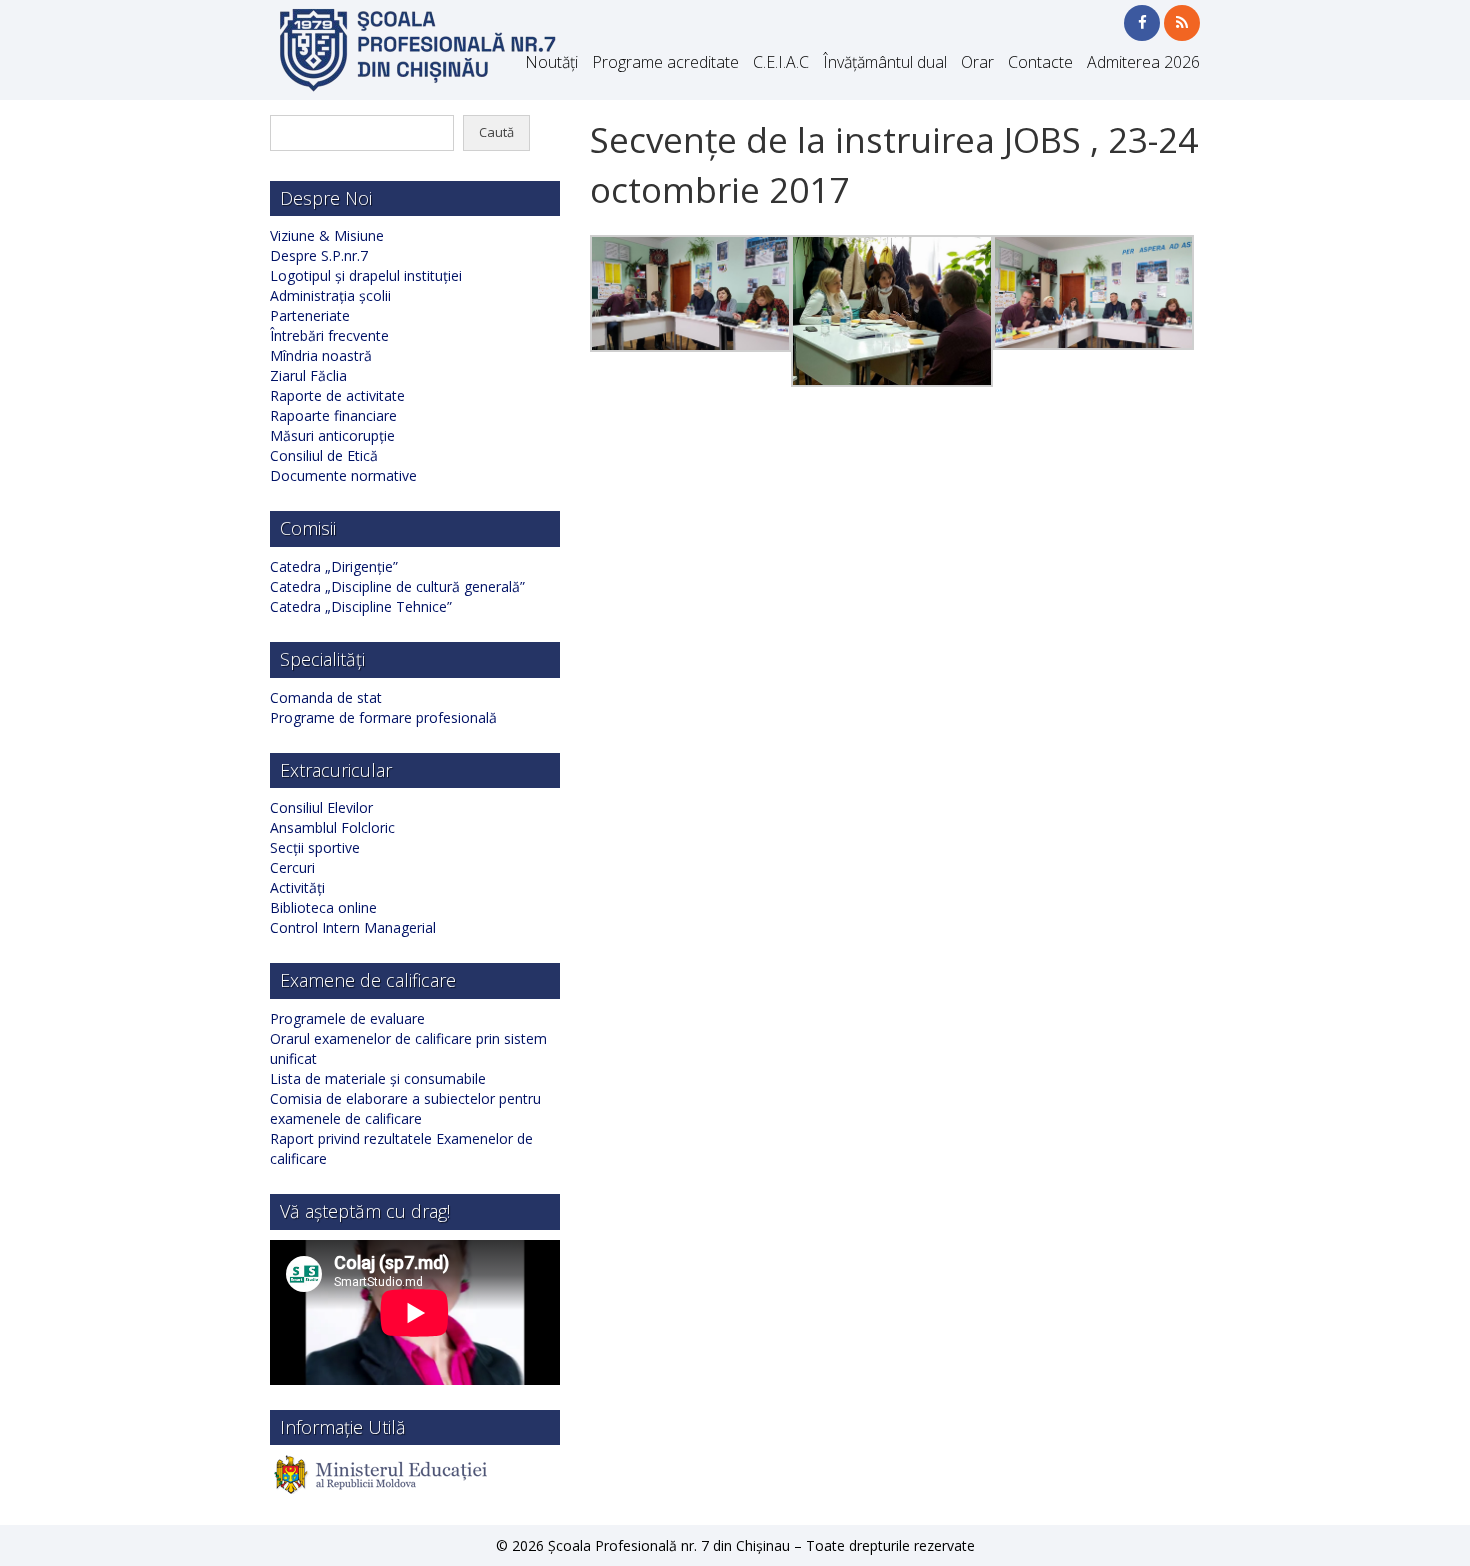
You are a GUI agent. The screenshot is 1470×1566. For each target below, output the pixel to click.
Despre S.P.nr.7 (319, 255)
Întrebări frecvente (329, 335)
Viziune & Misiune (327, 235)
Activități (297, 887)
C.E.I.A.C (781, 62)
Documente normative (343, 475)
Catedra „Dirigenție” (334, 566)
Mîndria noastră (321, 355)
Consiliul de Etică (324, 455)
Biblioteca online (323, 907)
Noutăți (551, 62)
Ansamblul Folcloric (332, 827)
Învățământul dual (885, 62)
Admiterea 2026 (1143, 62)
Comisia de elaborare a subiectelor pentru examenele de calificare (405, 1108)
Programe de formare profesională (383, 717)
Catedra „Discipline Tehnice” (361, 606)
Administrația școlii (330, 295)
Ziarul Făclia (308, 375)
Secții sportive (315, 847)
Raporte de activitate (337, 395)
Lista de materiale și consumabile (378, 1078)
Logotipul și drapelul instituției (366, 275)
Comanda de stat (326, 697)
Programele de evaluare (347, 1018)
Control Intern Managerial (353, 927)
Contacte (1040, 62)
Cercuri (292, 867)
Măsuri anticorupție (332, 435)
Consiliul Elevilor (321, 807)
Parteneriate (310, 315)
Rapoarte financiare (333, 415)
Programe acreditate (665, 62)
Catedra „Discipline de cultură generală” (397, 586)
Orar (977, 62)
